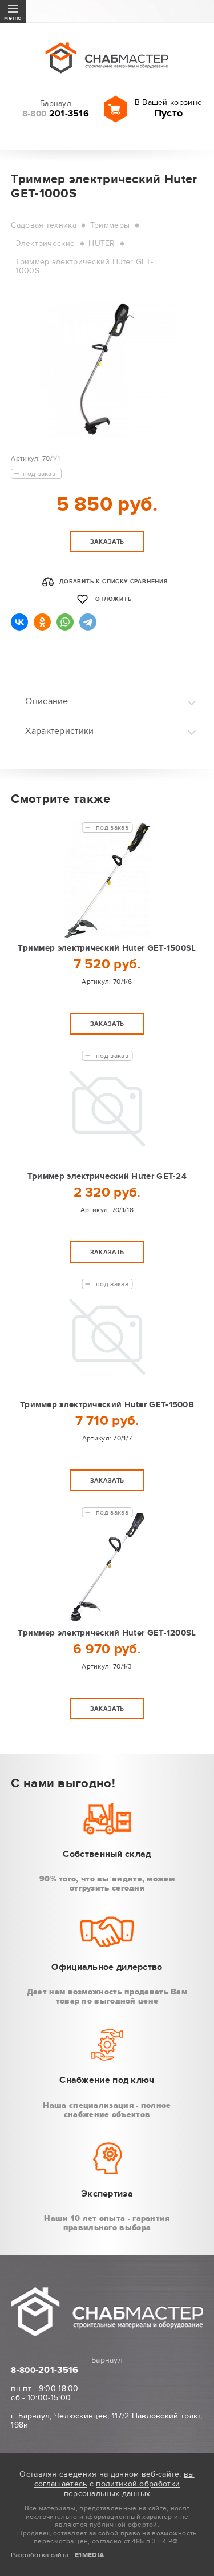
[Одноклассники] (42, 622)
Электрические (45, 243)
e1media (89, 2555)
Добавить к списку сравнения (114, 582)
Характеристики (59, 731)
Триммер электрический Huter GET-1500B (107, 1405)
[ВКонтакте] (19, 622)
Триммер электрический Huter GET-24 (107, 1176)
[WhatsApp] (65, 622)
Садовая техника (44, 225)
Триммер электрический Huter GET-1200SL (107, 1633)
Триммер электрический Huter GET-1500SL (107, 948)
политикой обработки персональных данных (122, 2489)
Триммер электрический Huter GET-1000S (84, 266)
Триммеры (110, 225)
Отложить (113, 599)
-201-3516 (45, 2370)
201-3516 (56, 114)
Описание (47, 701)
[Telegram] (88, 622)
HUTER (102, 243)
